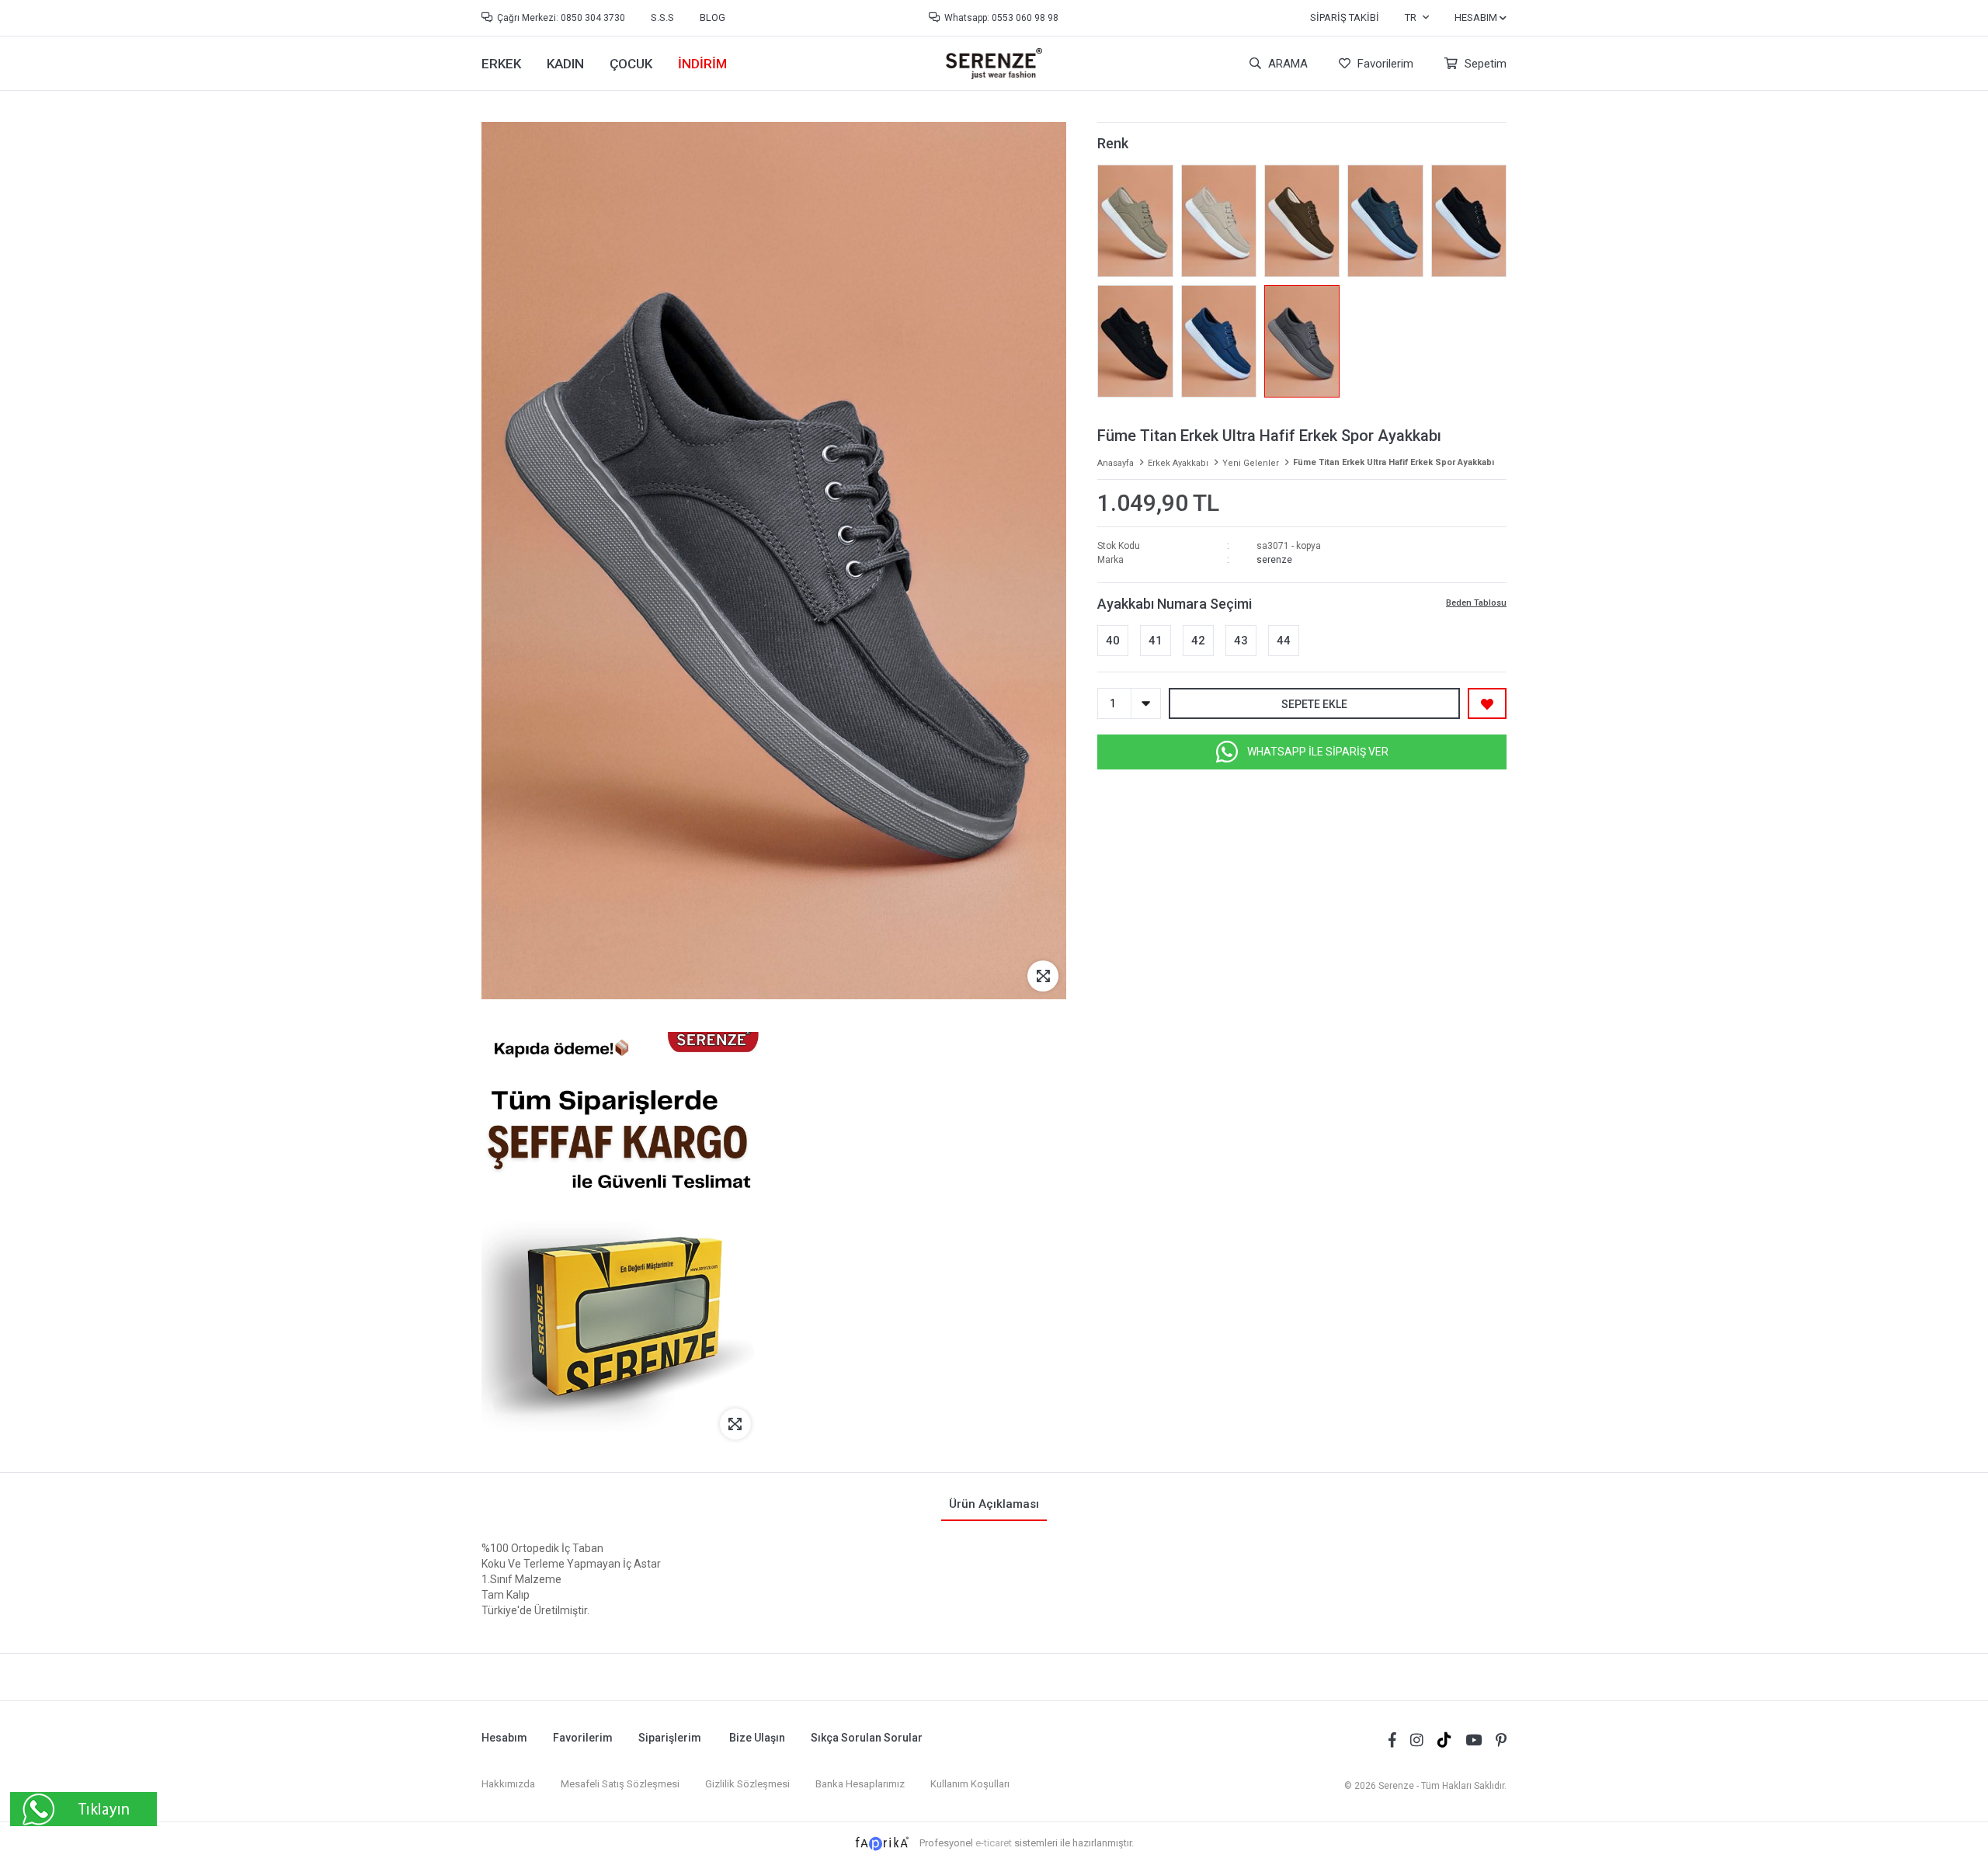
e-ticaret (994, 1843)
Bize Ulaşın (757, 1738)
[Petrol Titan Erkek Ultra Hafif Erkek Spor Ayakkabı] (1385, 221)
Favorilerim (1384, 64)
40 (1113, 641)
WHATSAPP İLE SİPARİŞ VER (1318, 752)
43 (1241, 641)
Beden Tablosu (1476, 603)
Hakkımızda (508, 1784)
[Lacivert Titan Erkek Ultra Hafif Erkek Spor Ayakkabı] (1219, 341)
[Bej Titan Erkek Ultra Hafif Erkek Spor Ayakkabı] (1219, 221)
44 (1284, 641)
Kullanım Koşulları (970, 1784)
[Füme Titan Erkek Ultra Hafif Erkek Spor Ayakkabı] (1302, 341)
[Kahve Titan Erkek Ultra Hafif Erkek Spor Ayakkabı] (1302, 221)
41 (1156, 641)
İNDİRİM (702, 64)
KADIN (565, 64)
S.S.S (662, 17)
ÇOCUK (631, 64)
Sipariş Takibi (1345, 17)
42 (1198, 641)
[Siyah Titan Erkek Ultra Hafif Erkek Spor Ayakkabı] (1135, 341)
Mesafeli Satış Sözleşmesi (620, 1784)
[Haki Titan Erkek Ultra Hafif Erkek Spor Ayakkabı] (1135, 221)
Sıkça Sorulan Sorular (867, 1738)
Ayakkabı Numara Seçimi (1175, 604)
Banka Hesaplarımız (860, 1784)
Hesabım (504, 1738)
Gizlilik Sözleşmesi (747, 1784)
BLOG (712, 17)
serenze (1274, 560)
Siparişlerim (670, 1738)
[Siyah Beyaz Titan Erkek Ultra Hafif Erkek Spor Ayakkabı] (1469, 221)
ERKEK (501, 64)
